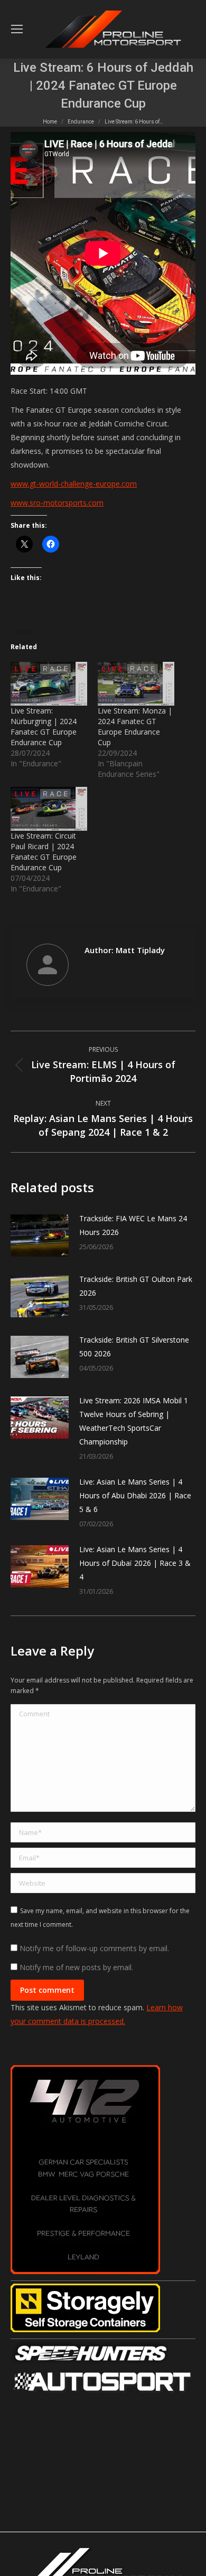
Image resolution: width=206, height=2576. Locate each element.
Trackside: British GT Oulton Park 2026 (136, 1286)
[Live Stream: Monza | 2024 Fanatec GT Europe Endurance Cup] (136, 684)
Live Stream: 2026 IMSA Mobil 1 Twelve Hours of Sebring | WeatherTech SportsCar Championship (134, 1421)
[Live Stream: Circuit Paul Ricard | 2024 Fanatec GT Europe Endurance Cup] (49, 809)
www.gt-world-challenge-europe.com (74, 484)
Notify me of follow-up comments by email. (94, 1948)
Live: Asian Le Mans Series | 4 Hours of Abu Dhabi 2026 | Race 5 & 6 (135, 1495)
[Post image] (40, 1235)
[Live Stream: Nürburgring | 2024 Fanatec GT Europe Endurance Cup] (49, 684)
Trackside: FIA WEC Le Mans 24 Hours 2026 (133, 1225)
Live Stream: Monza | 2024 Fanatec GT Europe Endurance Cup (135, 726)
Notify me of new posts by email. (76, 1967)
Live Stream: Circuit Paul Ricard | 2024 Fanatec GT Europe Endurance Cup (44, 852)
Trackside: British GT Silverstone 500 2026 (134, 1347)
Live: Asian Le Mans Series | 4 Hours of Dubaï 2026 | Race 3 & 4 (135, 1563)
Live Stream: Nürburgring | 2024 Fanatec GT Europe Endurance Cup (44, 726)
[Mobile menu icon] (17, 29)
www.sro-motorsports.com (57, 503)
